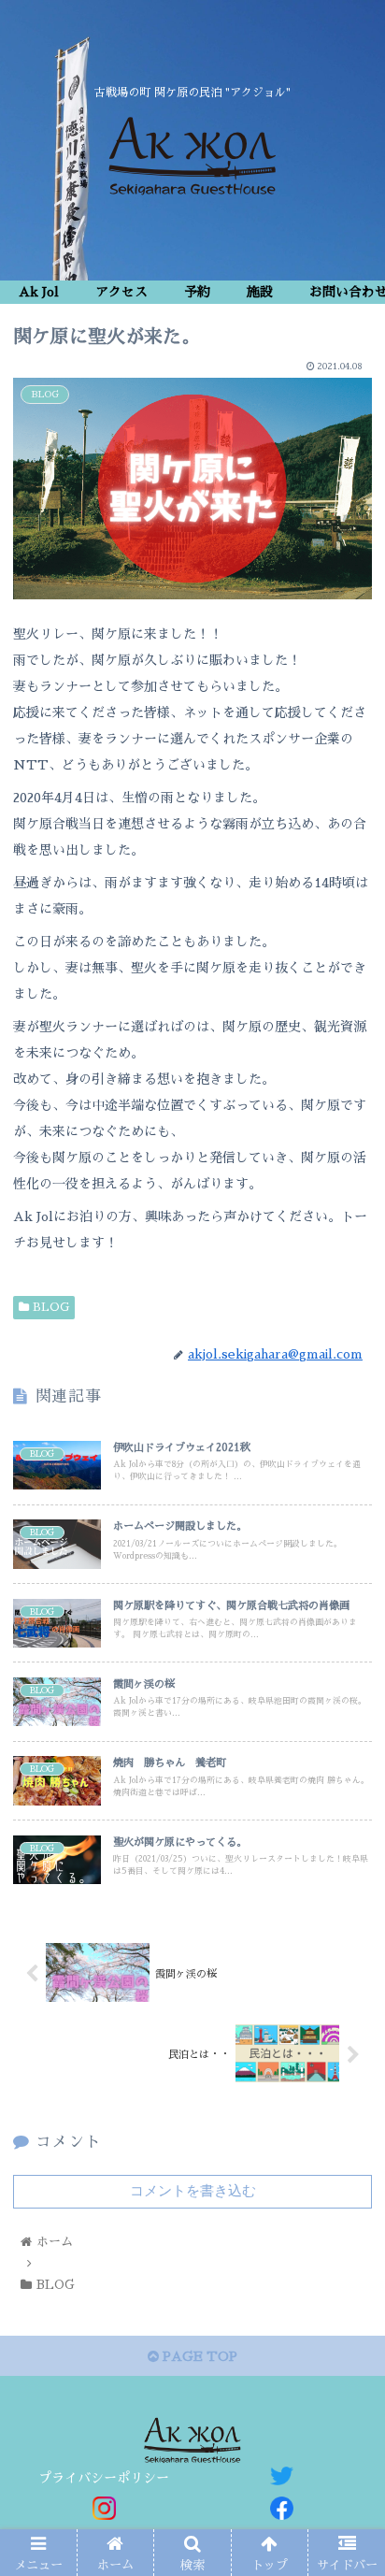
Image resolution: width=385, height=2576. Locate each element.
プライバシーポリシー (104, 2478)
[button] (346, 1892)
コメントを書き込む (193, 2190)
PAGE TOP (198, 2356)
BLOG (49, 1307)
